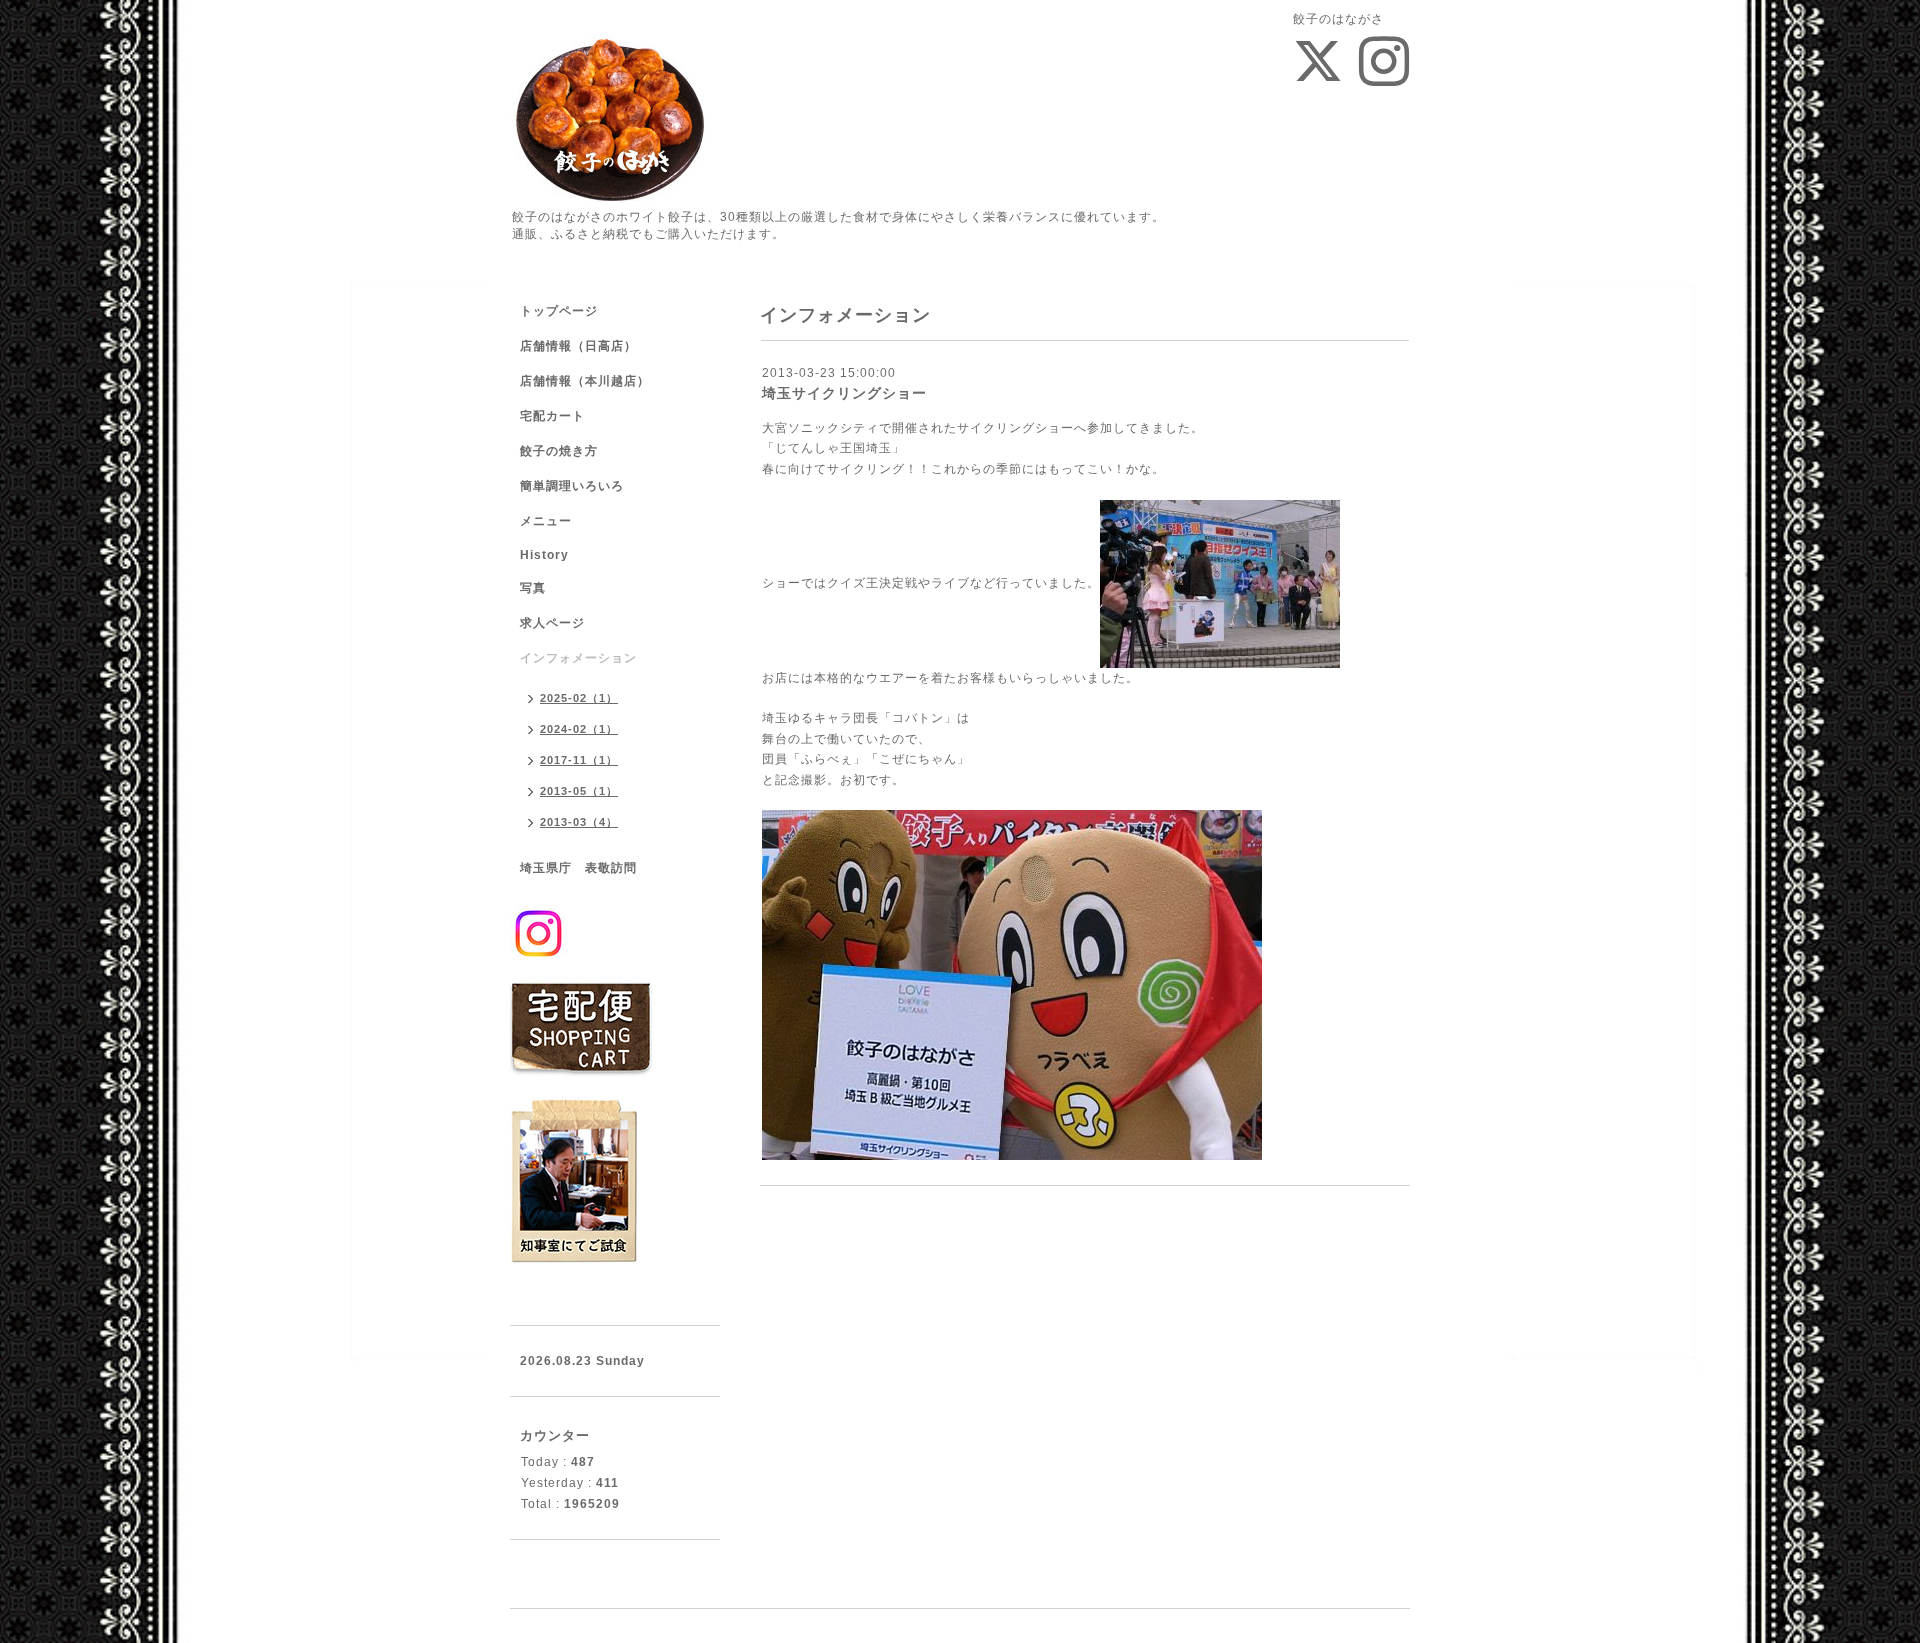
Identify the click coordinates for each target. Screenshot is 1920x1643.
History (544, 555)
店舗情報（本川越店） (585, 381)
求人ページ (552, 623)
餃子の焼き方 (559, 451)
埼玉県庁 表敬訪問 (578, 868)
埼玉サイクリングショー (844, 393)
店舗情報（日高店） (578, 346)
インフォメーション (578, 658)
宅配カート (552, 416)
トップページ (559, 311)
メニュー (546, 521)
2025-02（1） (579, 698)
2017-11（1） (579, 760)
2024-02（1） (579, 729)
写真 (533, 588)
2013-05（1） (579, 791)
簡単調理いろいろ (572, 486)
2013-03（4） (579, 822)
